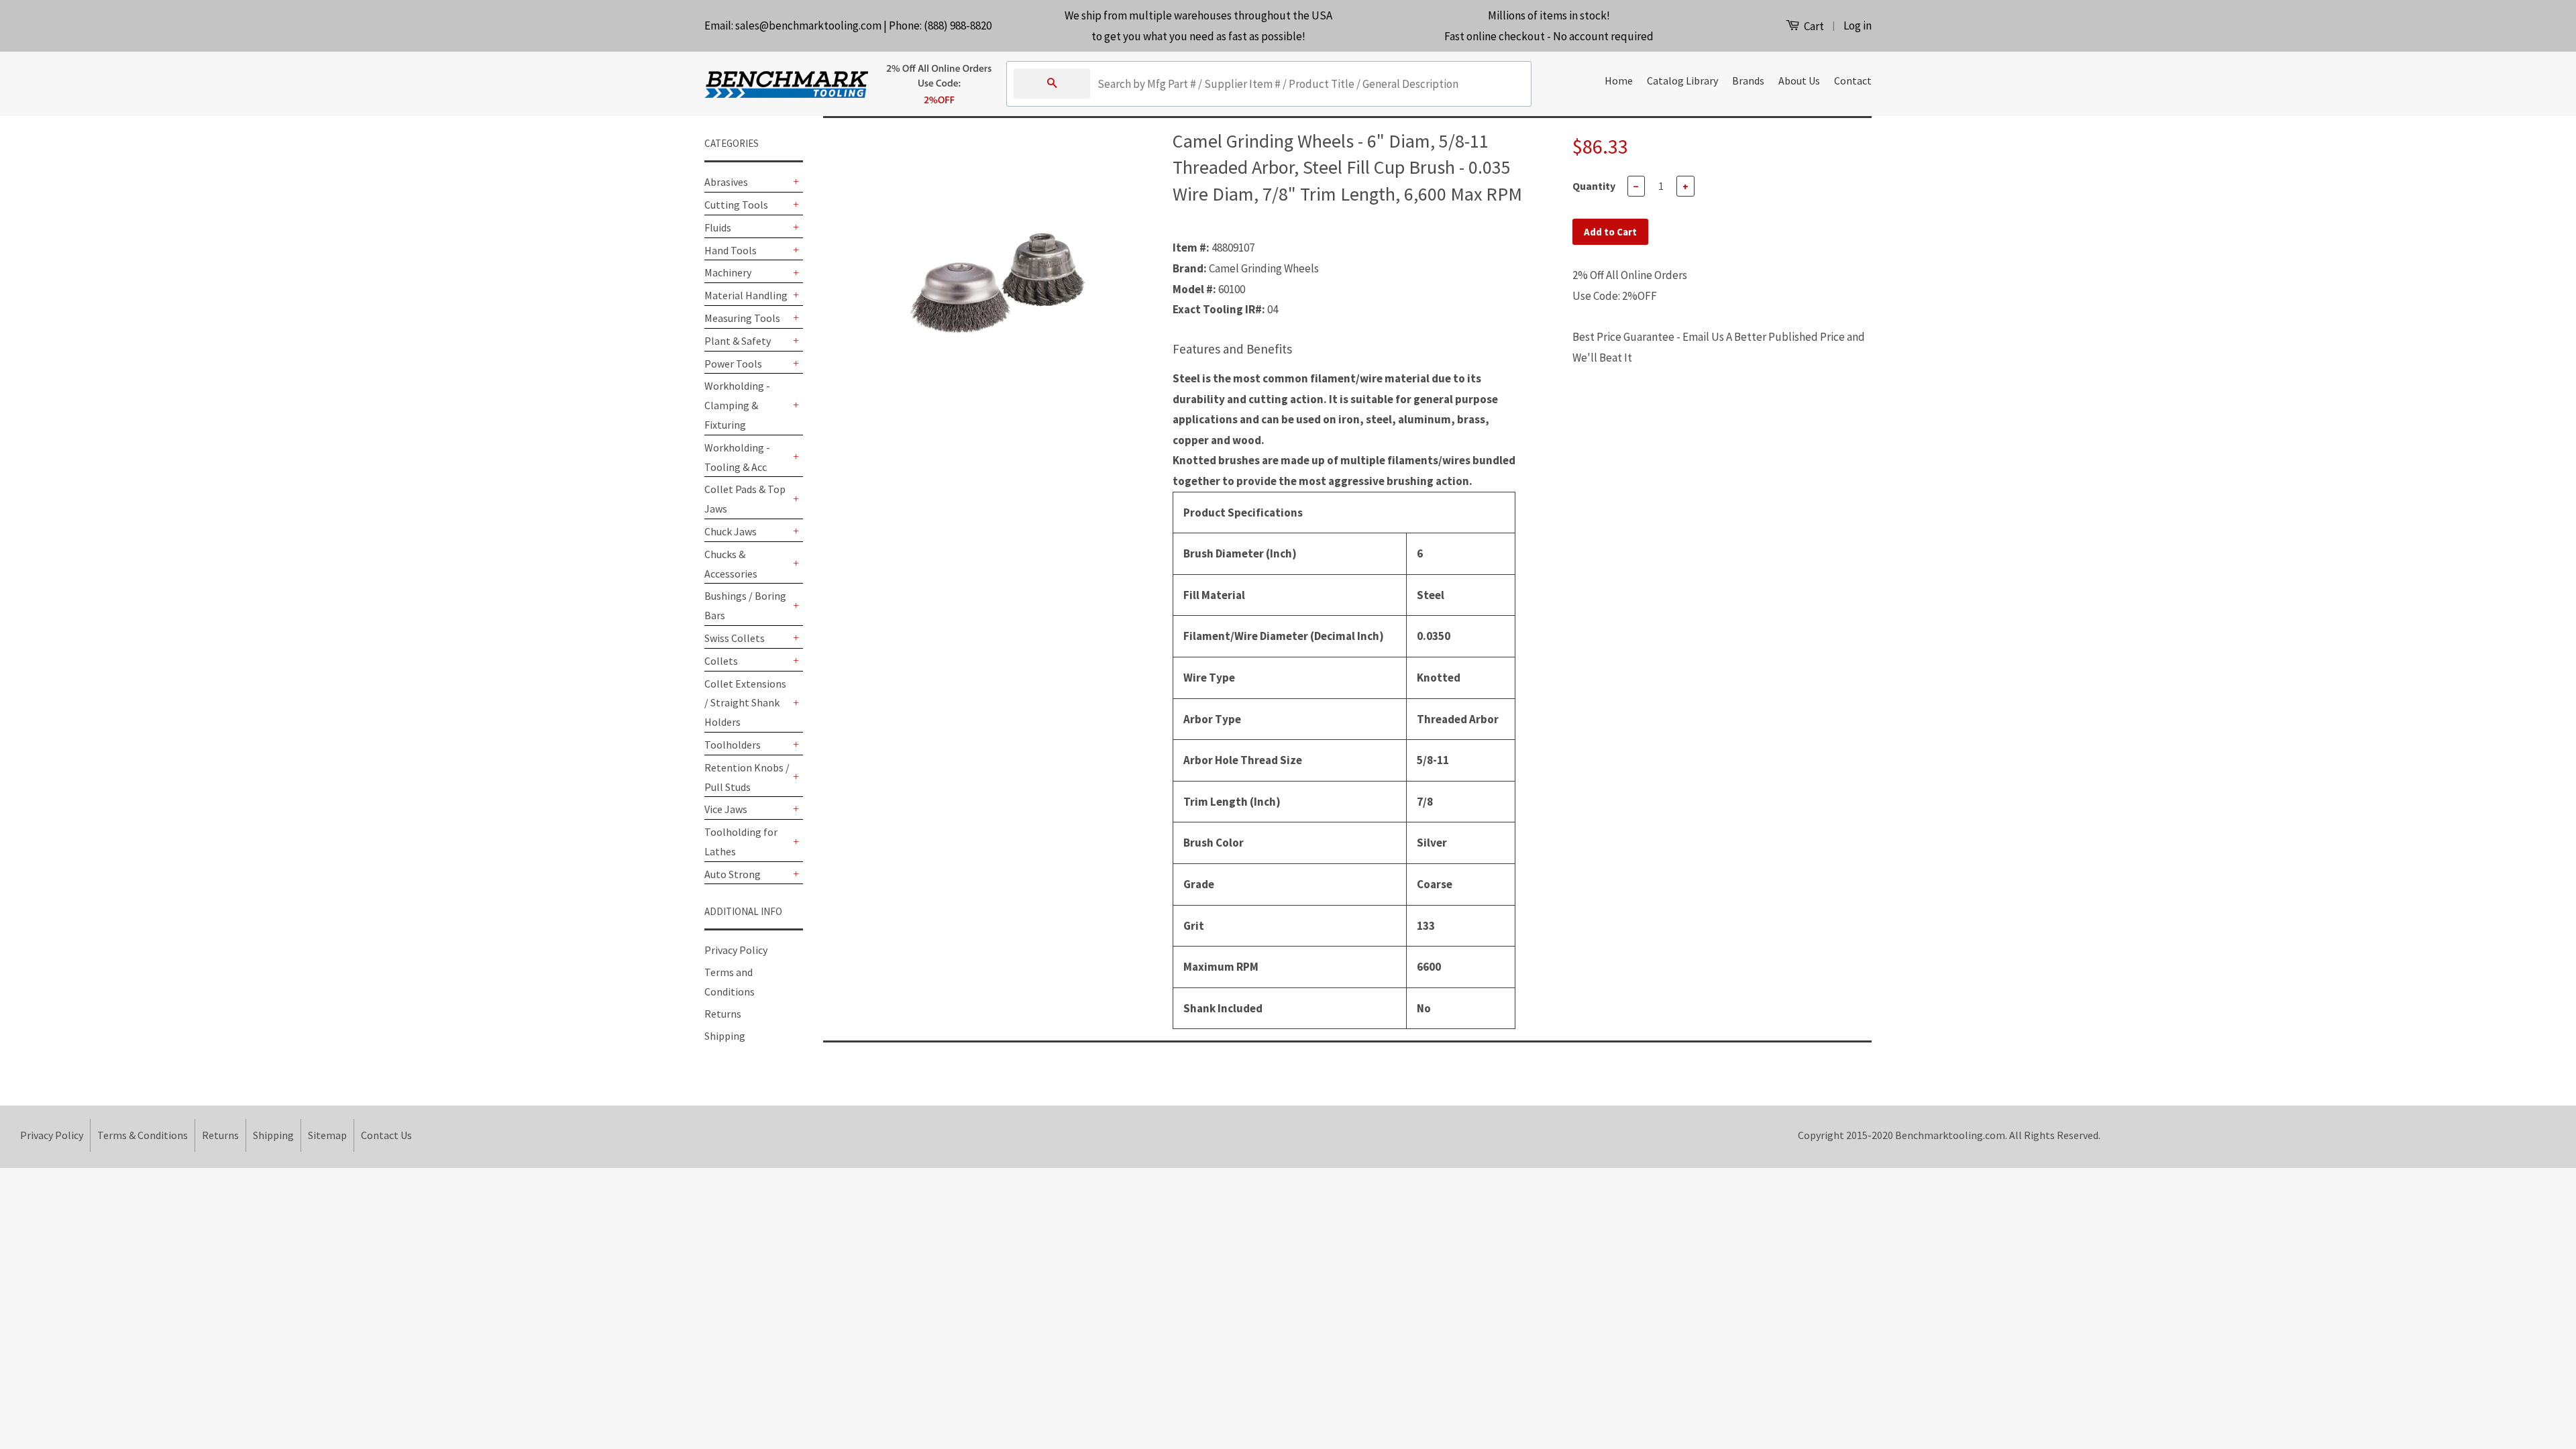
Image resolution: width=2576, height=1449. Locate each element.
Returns (723, 1014)
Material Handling (746, 295)
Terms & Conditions (143, 1135)
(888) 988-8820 (958, 25)
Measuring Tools (742, 318)
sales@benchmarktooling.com (808, 25)
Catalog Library (1682, 80)
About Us (1799, 80)
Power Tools (733, 364)
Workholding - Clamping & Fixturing (737, 405)
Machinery (728, 272)
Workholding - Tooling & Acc (737, 457)
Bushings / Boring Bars (745, 605)
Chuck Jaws (731, 531)
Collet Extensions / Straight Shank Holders (745, 703)
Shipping (725, 1036)
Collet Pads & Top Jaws (745, 499)
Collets (721, 661)
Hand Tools (731, 250)
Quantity (1594, 186)
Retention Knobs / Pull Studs (747, 777)
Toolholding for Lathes (741, 842)
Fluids (718, 227)
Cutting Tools (736, 205)
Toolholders (733, 745)
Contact (1853, 80)
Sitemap (327, 1135)
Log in (1858, 25)
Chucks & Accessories (731, 564)
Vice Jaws (726, 809)
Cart (1813, 26)
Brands (1748, 80)
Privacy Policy (736, 950)
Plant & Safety (738, 341)
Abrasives (726, 182)
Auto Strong (733, 874)
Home (1619, 80)
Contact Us (386, 1135)
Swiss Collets (735, 638)
